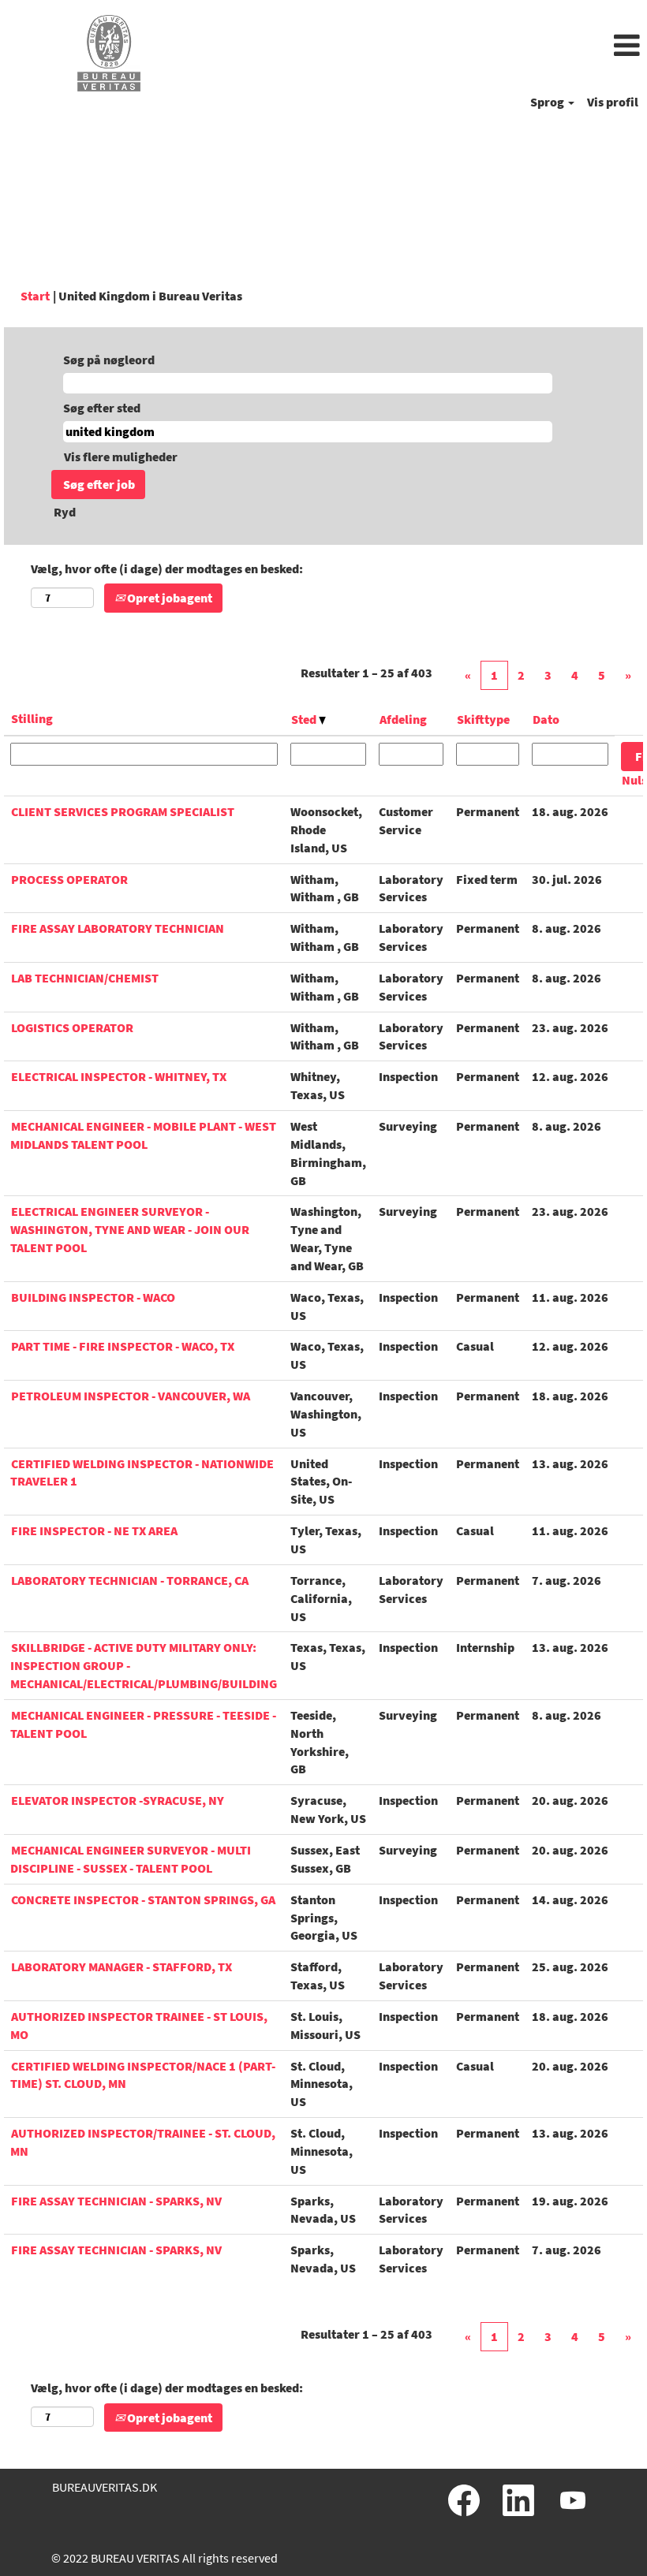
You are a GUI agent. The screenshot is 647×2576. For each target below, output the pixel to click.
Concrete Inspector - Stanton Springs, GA (143, 1899)
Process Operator (69, 879)
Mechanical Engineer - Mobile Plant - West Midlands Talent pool (143, 1135)
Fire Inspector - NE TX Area (94, 1530)
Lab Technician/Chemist (85, 978)
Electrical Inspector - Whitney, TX (119, 1076)
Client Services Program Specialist (123, 811)
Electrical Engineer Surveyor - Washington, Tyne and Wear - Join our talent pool (130, 1229)
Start (35, 296)
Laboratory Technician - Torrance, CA (130, 1580)
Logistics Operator (72, 1027)
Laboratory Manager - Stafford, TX (122, 1966)
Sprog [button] (548, 102)
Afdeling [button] (403, 719)
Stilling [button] (32, 718)
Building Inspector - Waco (93, 1297)
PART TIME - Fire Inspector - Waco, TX (123, 1346)
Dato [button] (546, 719)
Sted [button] (305, 719)
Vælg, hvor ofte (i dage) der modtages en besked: (167, 569)
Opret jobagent (168, 598)
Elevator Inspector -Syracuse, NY (118, 1800)
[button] (431, 47)
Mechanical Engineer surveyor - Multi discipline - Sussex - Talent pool (131, 1859)
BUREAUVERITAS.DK (105, 2487)
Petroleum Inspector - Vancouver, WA (131, 1396)
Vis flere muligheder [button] (121, 457)
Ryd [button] (65, 512)
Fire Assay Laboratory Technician (118, 928)
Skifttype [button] (483, 719)
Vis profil (613, 102)
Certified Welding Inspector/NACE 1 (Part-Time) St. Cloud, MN (143, 2075)
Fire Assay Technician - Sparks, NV (116, 2201)
